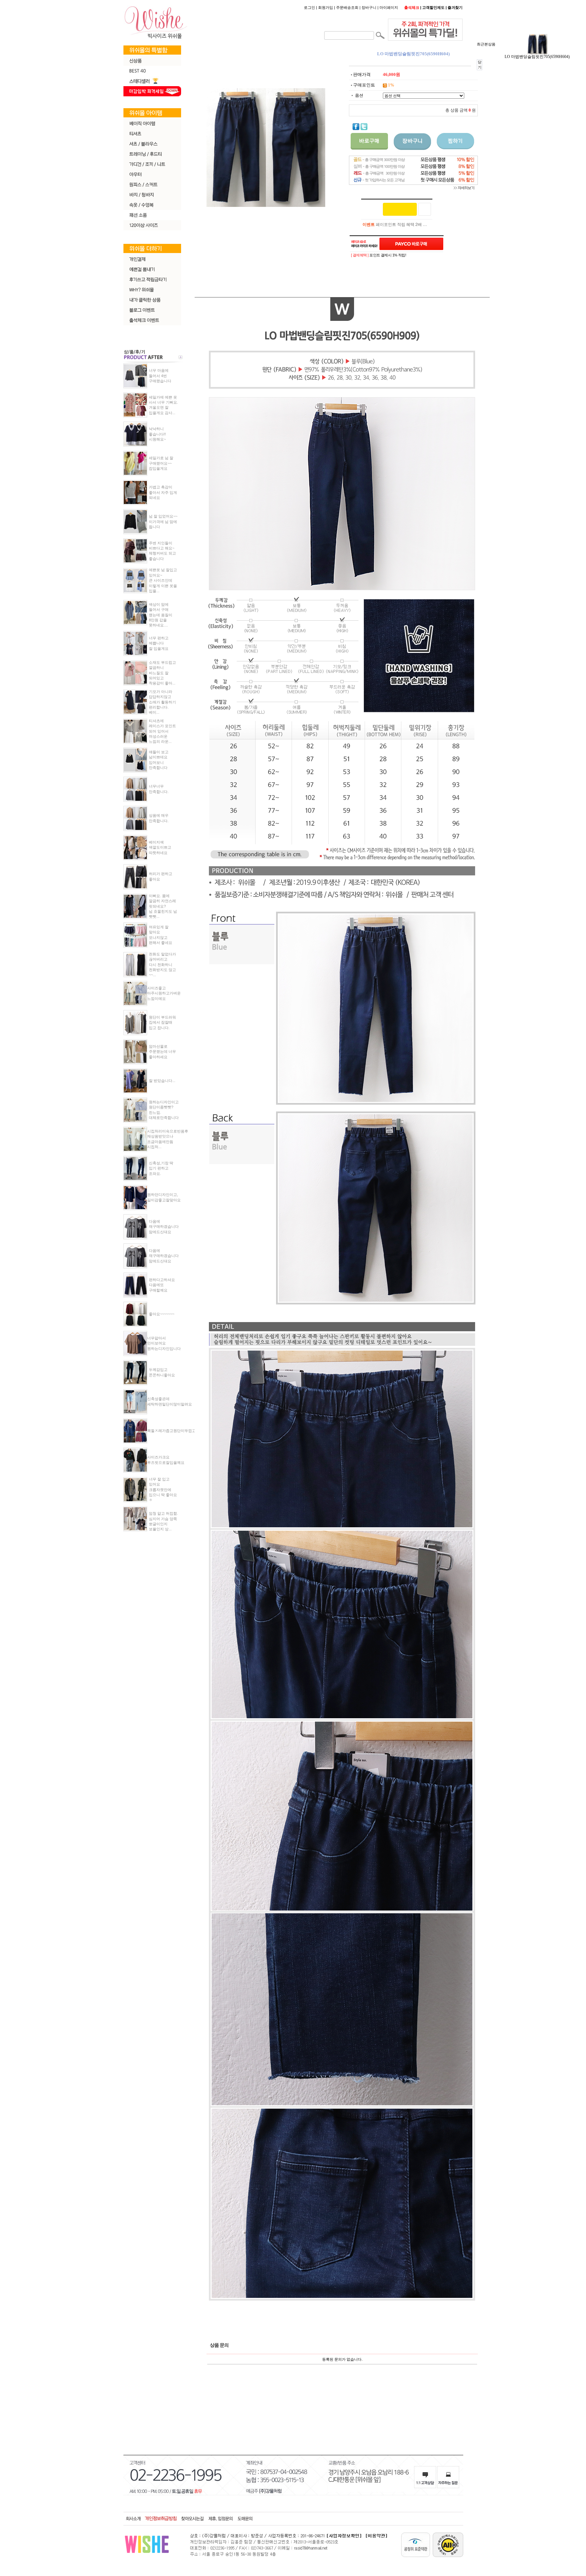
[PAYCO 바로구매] (411, 244)
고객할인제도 (433, 7)
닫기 (480, 65)
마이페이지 (389, 7)
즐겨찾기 (455, 7)
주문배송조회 (347, 7)
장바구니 (369, 7)
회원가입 (326, 7)
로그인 (309, 7)
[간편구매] (400, 209)
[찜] (425, 209)
